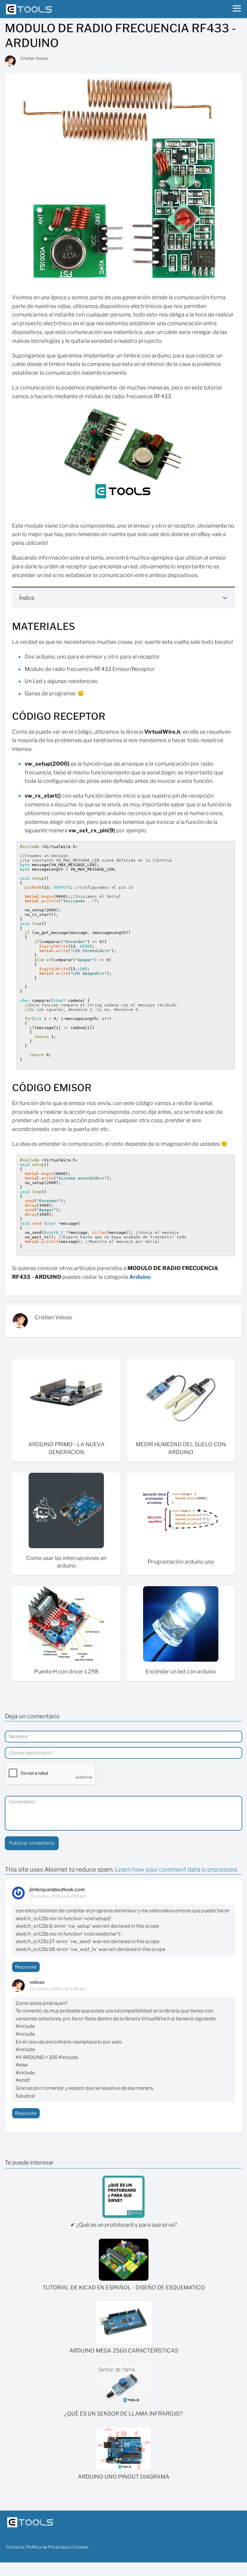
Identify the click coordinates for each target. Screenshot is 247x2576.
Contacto (15, 2547)
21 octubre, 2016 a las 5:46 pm (58, 1989)
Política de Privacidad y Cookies (58, 2547)
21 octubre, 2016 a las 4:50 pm (58, 1896)
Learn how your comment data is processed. (177, 1869)
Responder (26, 1967)
